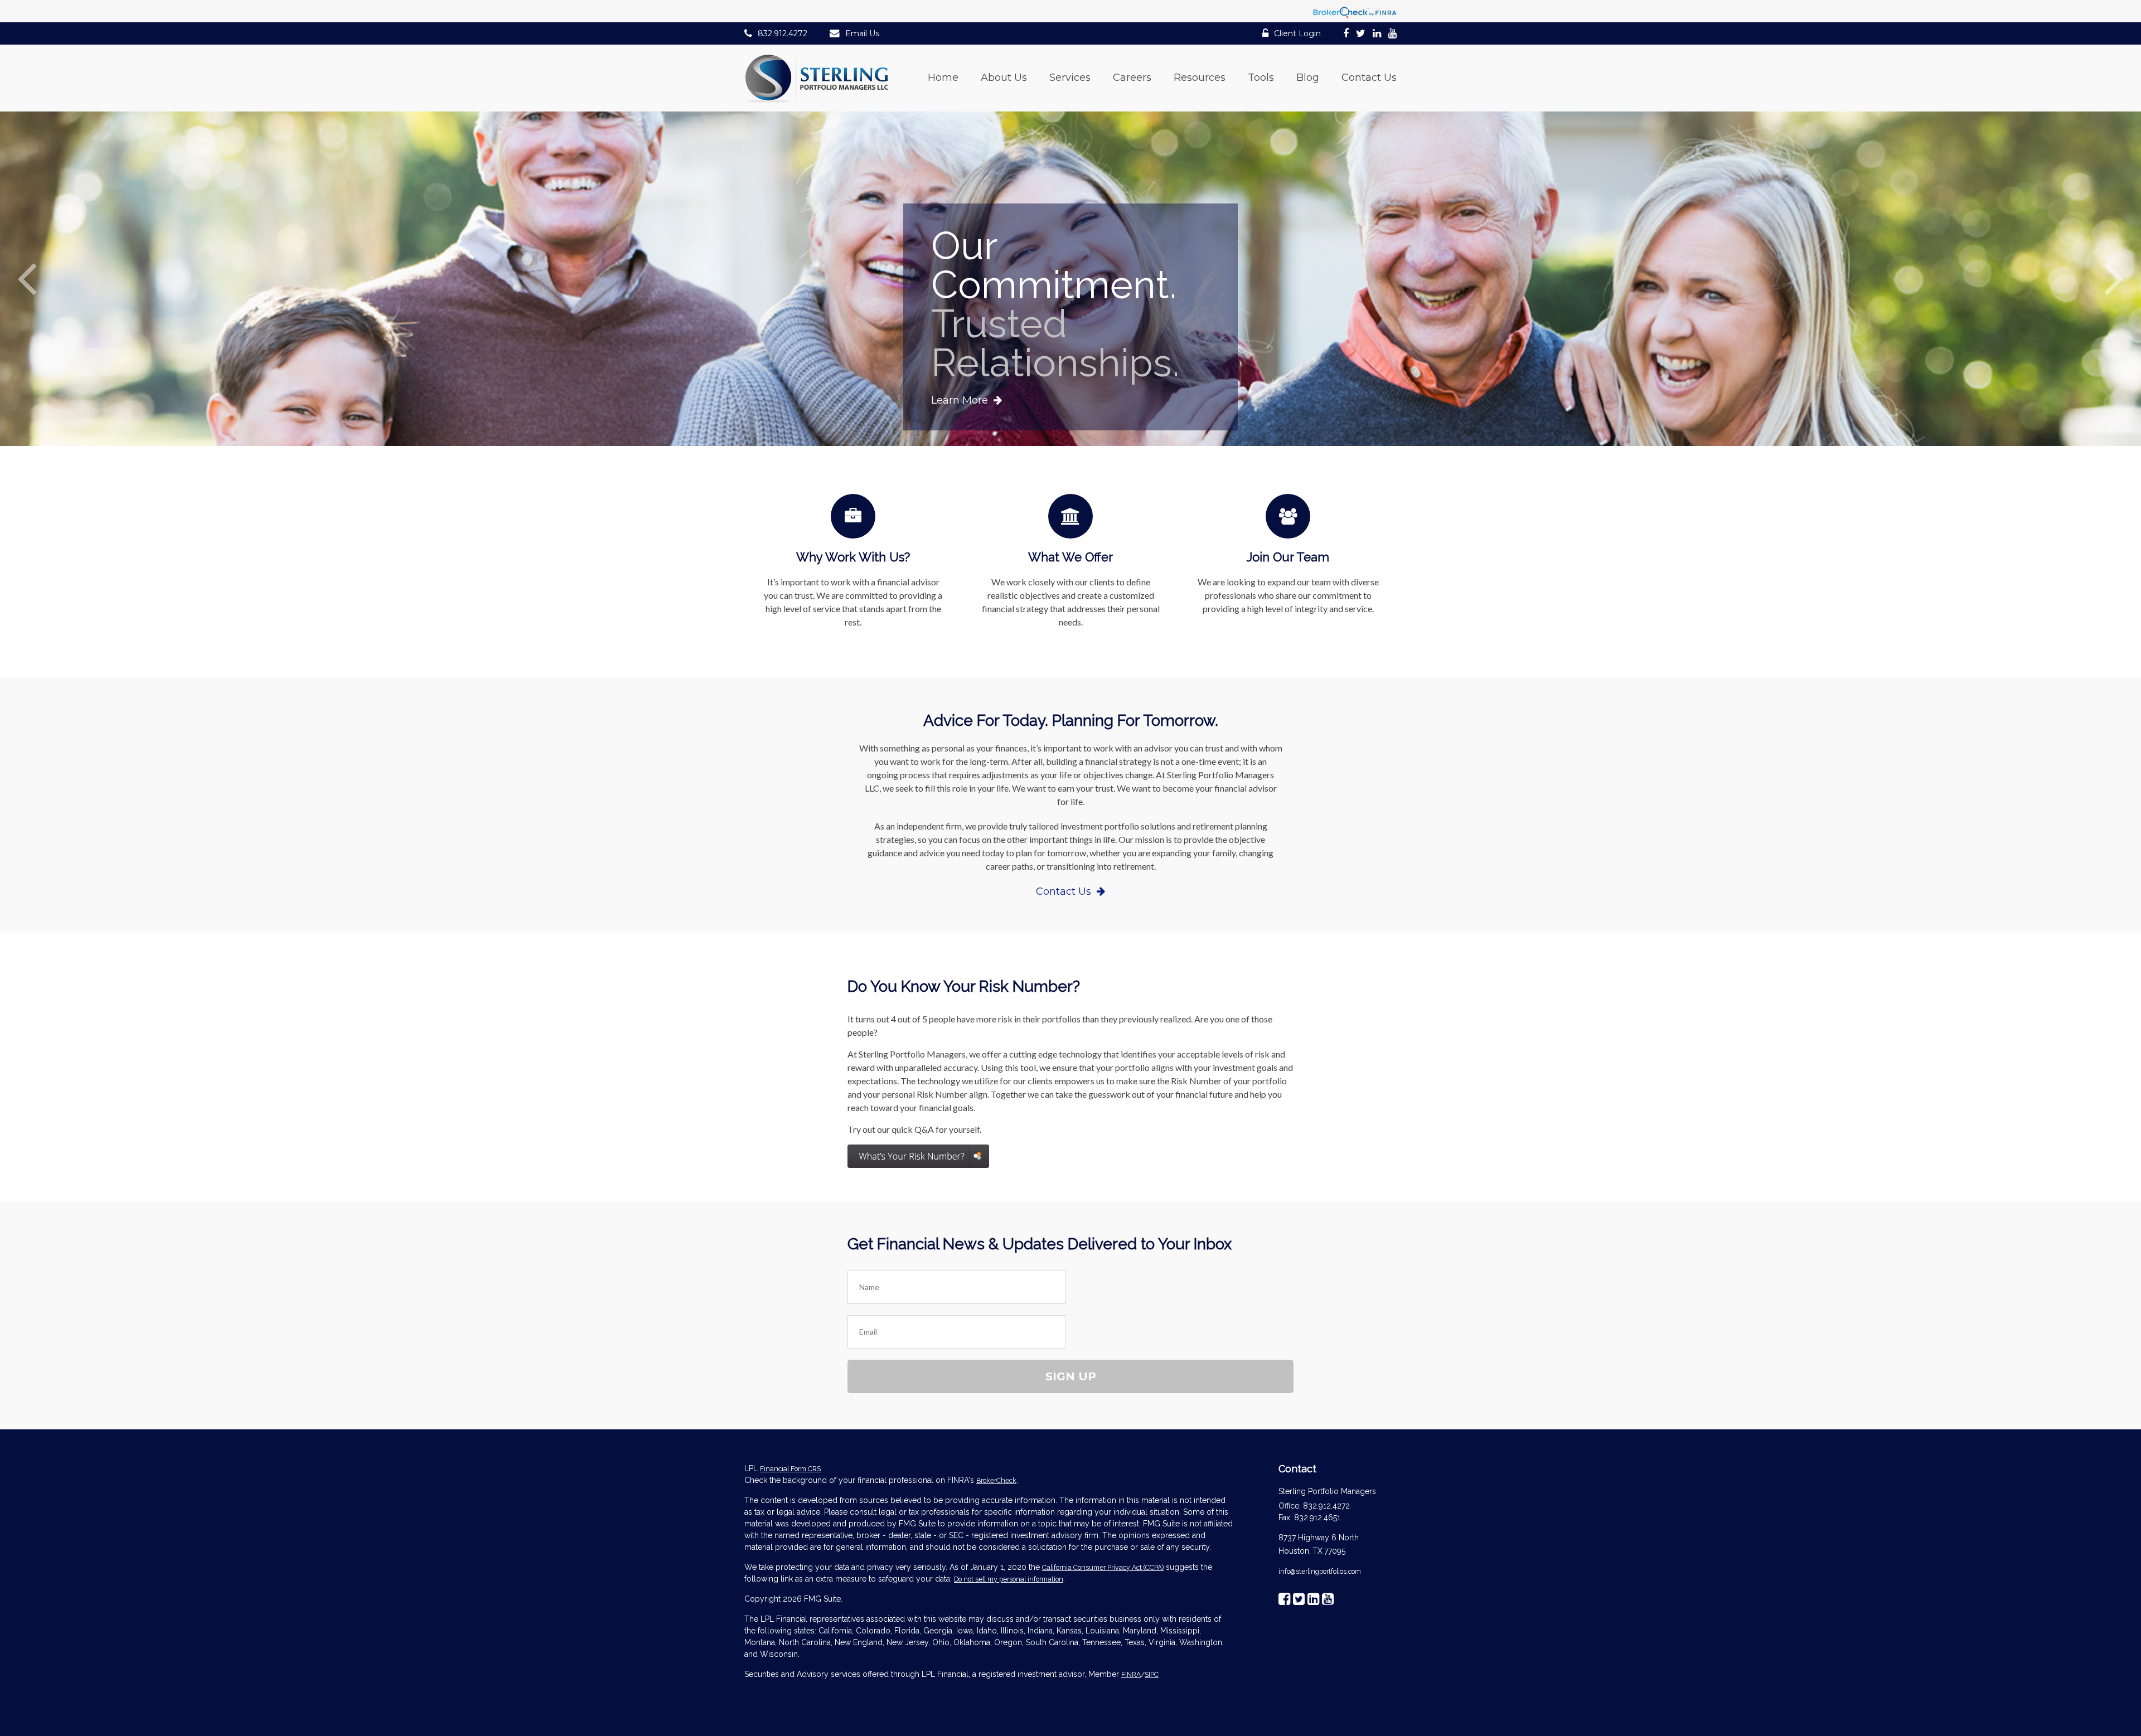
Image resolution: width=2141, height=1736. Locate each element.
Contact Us (1064, 891)
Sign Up (1071, 1376)
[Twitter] (1361, 35)
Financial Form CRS (790, 1469)
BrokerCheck (996, 1480)
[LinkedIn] (1377, 35)
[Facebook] (1346, 35)
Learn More (960, 400)
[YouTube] (1392, 35)
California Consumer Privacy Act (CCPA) (1103, 1567)
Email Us (862, 33)
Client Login (1297, 33)
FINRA (1131, 1674)
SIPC (1152, 1674)
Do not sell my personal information (1009, 1579)
